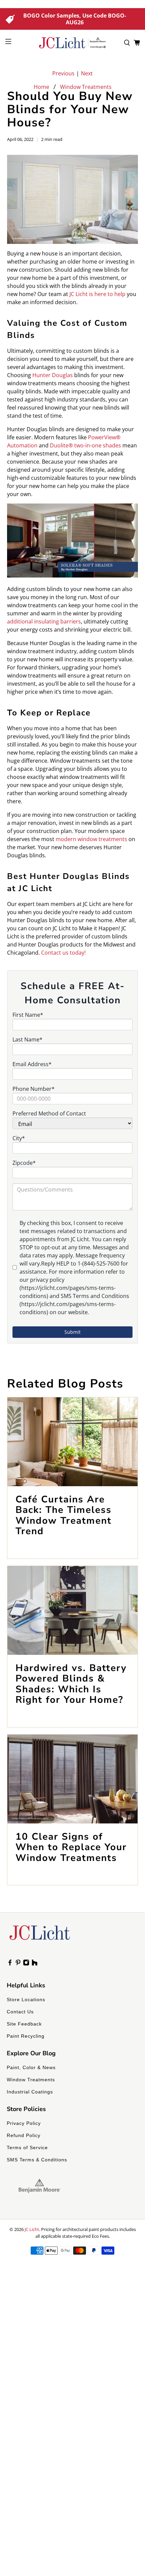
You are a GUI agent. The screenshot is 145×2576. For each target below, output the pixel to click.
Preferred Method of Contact (49, 1113)
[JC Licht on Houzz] (35, 1964)
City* (19, 1138)
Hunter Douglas (53, 375)
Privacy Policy (24, 2123)
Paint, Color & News (31, 2067)
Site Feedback (24, 2024)
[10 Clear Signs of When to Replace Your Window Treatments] (73, 1779)
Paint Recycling (26, 2036)
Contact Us (20, 2012)
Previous (63, 73)
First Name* (28, 1015)
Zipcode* (24, 1163)
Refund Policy (24, 2135)
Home (41, 87)
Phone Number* (34, 1089)
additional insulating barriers (44, 621)
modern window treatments (91, 839)
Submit (72, 1332)
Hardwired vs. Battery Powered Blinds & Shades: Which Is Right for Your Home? (71, 1684)
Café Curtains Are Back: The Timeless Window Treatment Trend (64, 1515)
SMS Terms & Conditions (37, 2160)
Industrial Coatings (30, 2092)
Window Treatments (86, 87)
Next (87, 73)
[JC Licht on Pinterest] (18, 1964)
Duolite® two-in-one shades (85, 445)
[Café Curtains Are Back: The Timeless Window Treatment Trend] (73, 1442)
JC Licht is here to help (97, 294)
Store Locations (26, 2000)
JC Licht (32, 2229)
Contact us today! (63, 953)
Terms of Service (27, 2148)
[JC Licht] (73, 43)
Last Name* (27, 1039)
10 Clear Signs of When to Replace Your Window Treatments (71, 1847)
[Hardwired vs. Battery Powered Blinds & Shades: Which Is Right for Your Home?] (73, 1610)
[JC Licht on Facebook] (10, 1964)
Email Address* (32, 1064)
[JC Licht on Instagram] (26, 1964)
